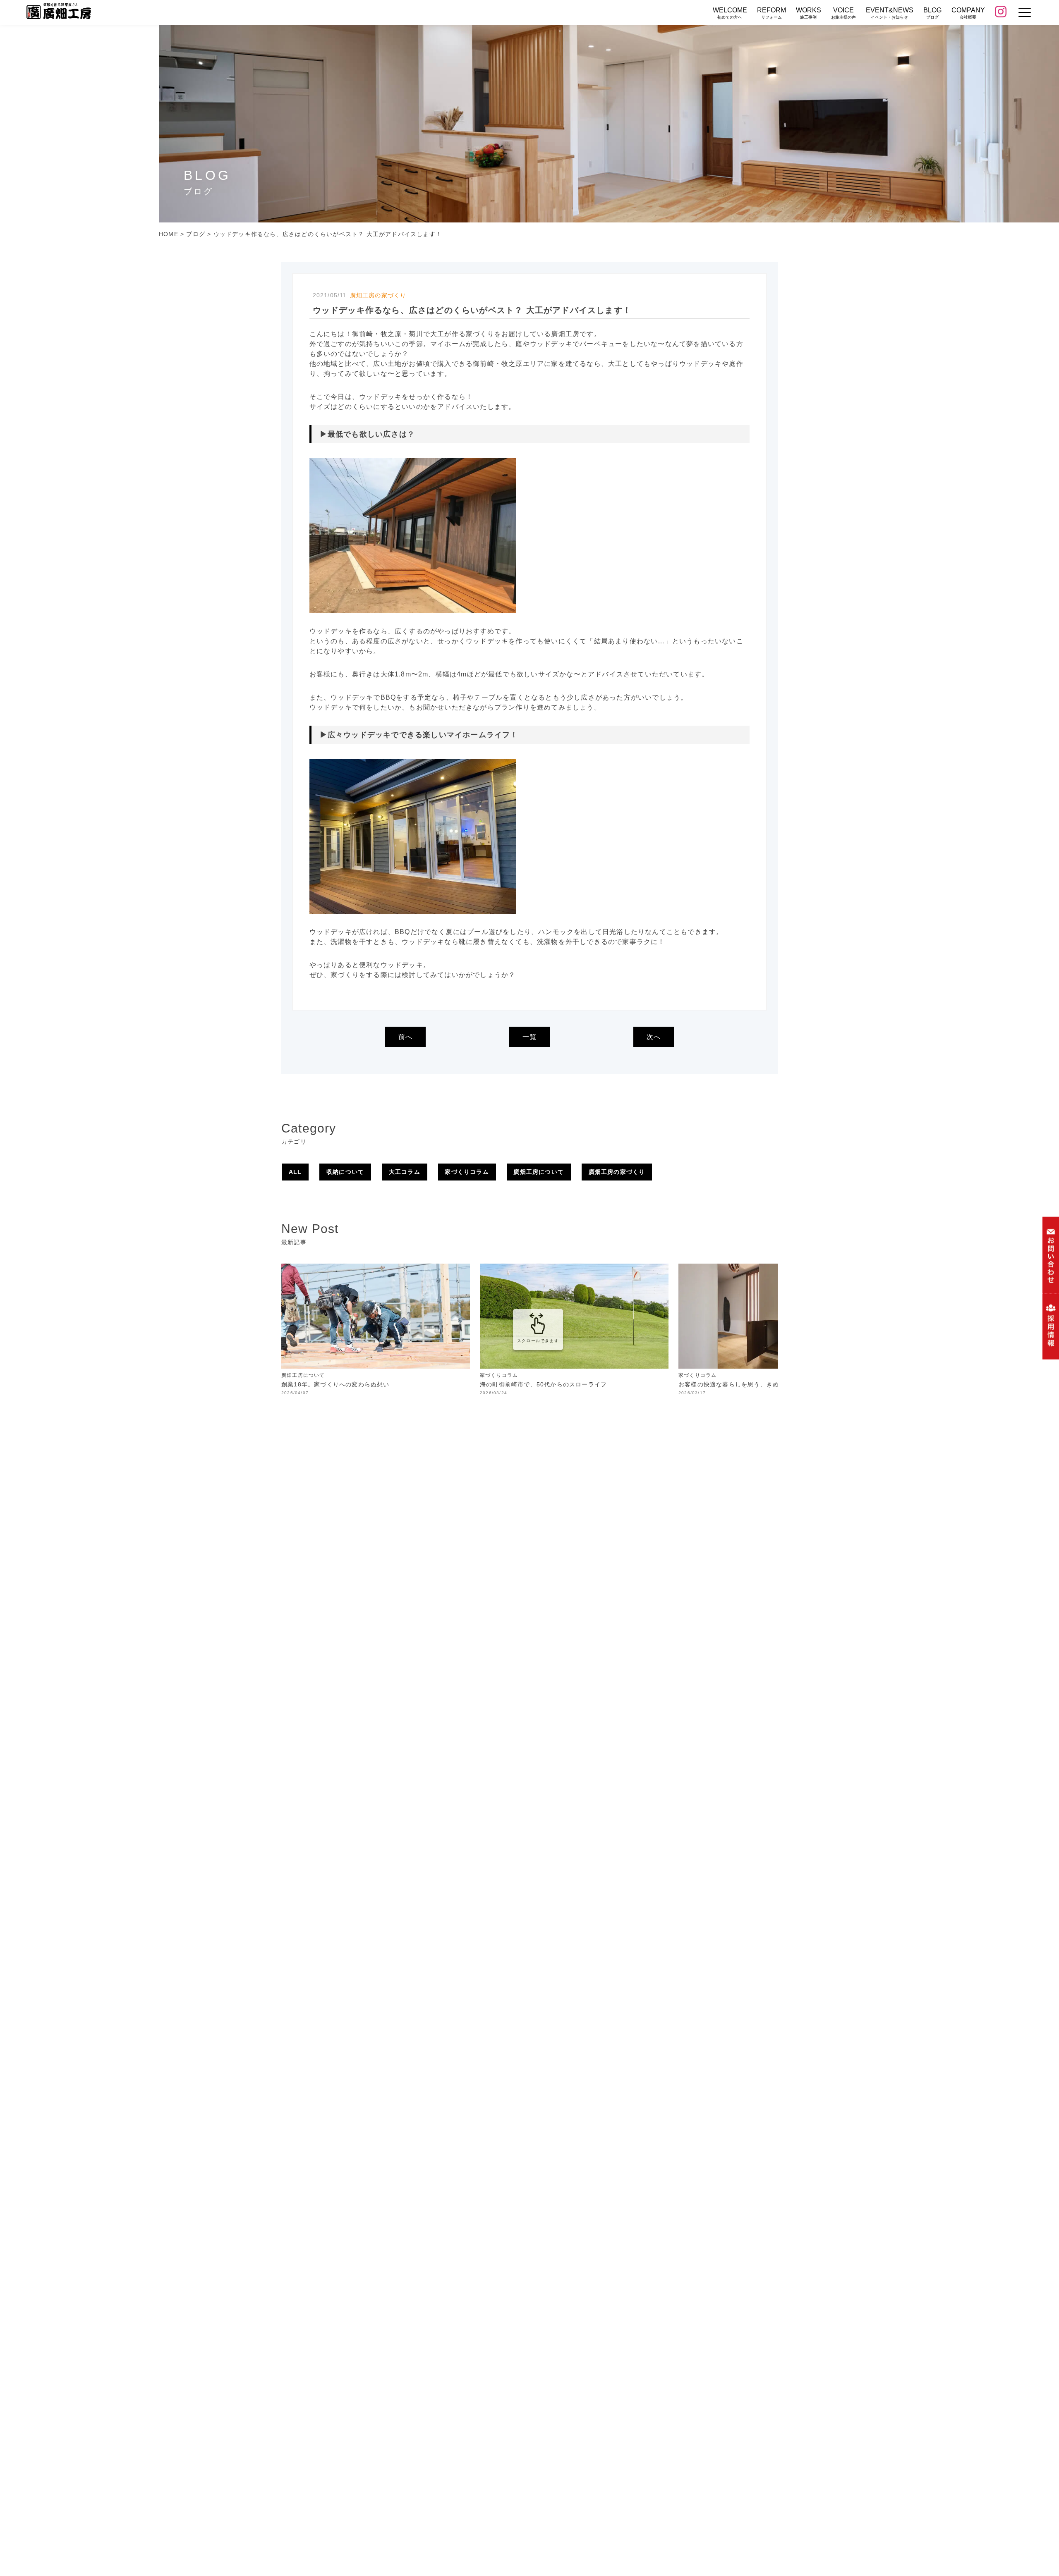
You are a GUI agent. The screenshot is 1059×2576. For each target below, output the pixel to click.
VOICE (843, 13)
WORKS (809, 13)
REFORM (771, 13)
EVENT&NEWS (890, 13)
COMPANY (968, 13)
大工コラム (405, 1172)
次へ (654, 1037)
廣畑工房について (539, 1172)
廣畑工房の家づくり (617, 1172)
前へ (405, 1037)
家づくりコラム (467, 1172)
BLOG (932, 13)
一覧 (529, 1037)
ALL (295, 1172)
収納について (345, 1172)
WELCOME (730, 13)
